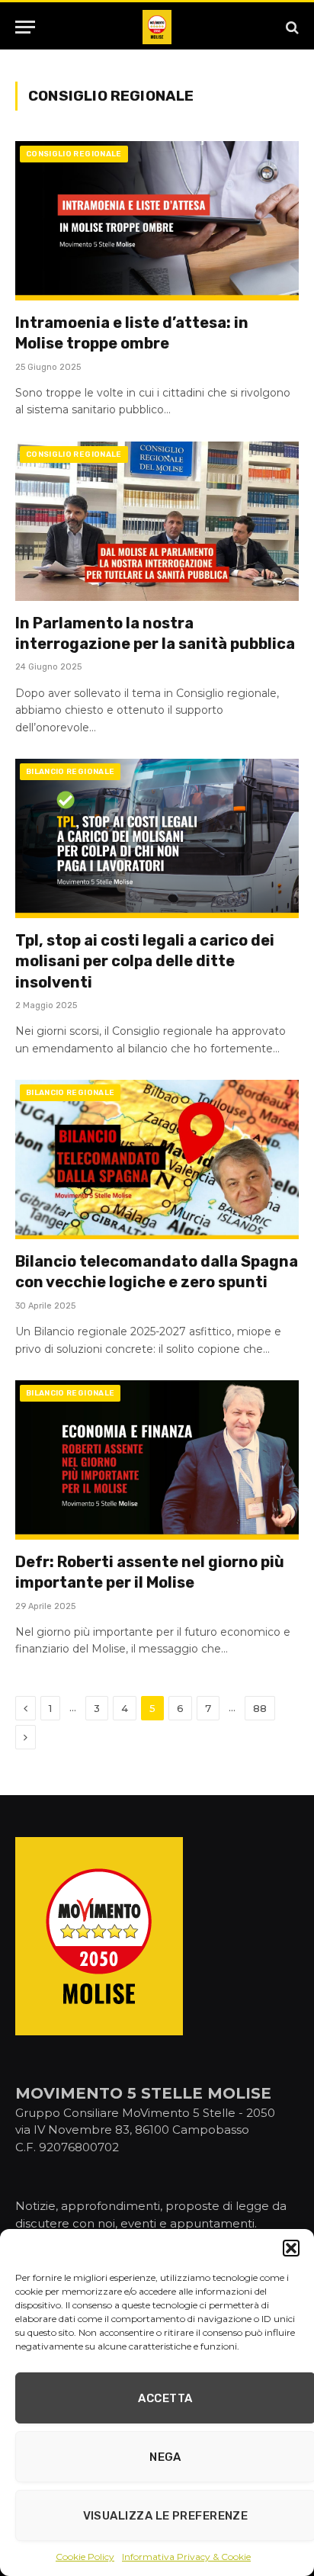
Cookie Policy (85, 2557)
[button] (291, 2248)
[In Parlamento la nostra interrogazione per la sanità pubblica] (157, 521)
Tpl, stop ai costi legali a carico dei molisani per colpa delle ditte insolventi (145, 961)
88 (260, 1708)
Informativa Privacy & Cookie (186, 2557)
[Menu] (25, 27)
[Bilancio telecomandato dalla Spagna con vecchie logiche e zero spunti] (157, 1160)
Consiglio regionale (74, 154)
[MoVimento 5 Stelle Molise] (157, 27)
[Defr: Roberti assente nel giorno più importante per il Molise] (157, 1460)
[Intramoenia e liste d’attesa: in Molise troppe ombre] (157, 221)
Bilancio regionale (70, 772)
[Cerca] (291, 27)
